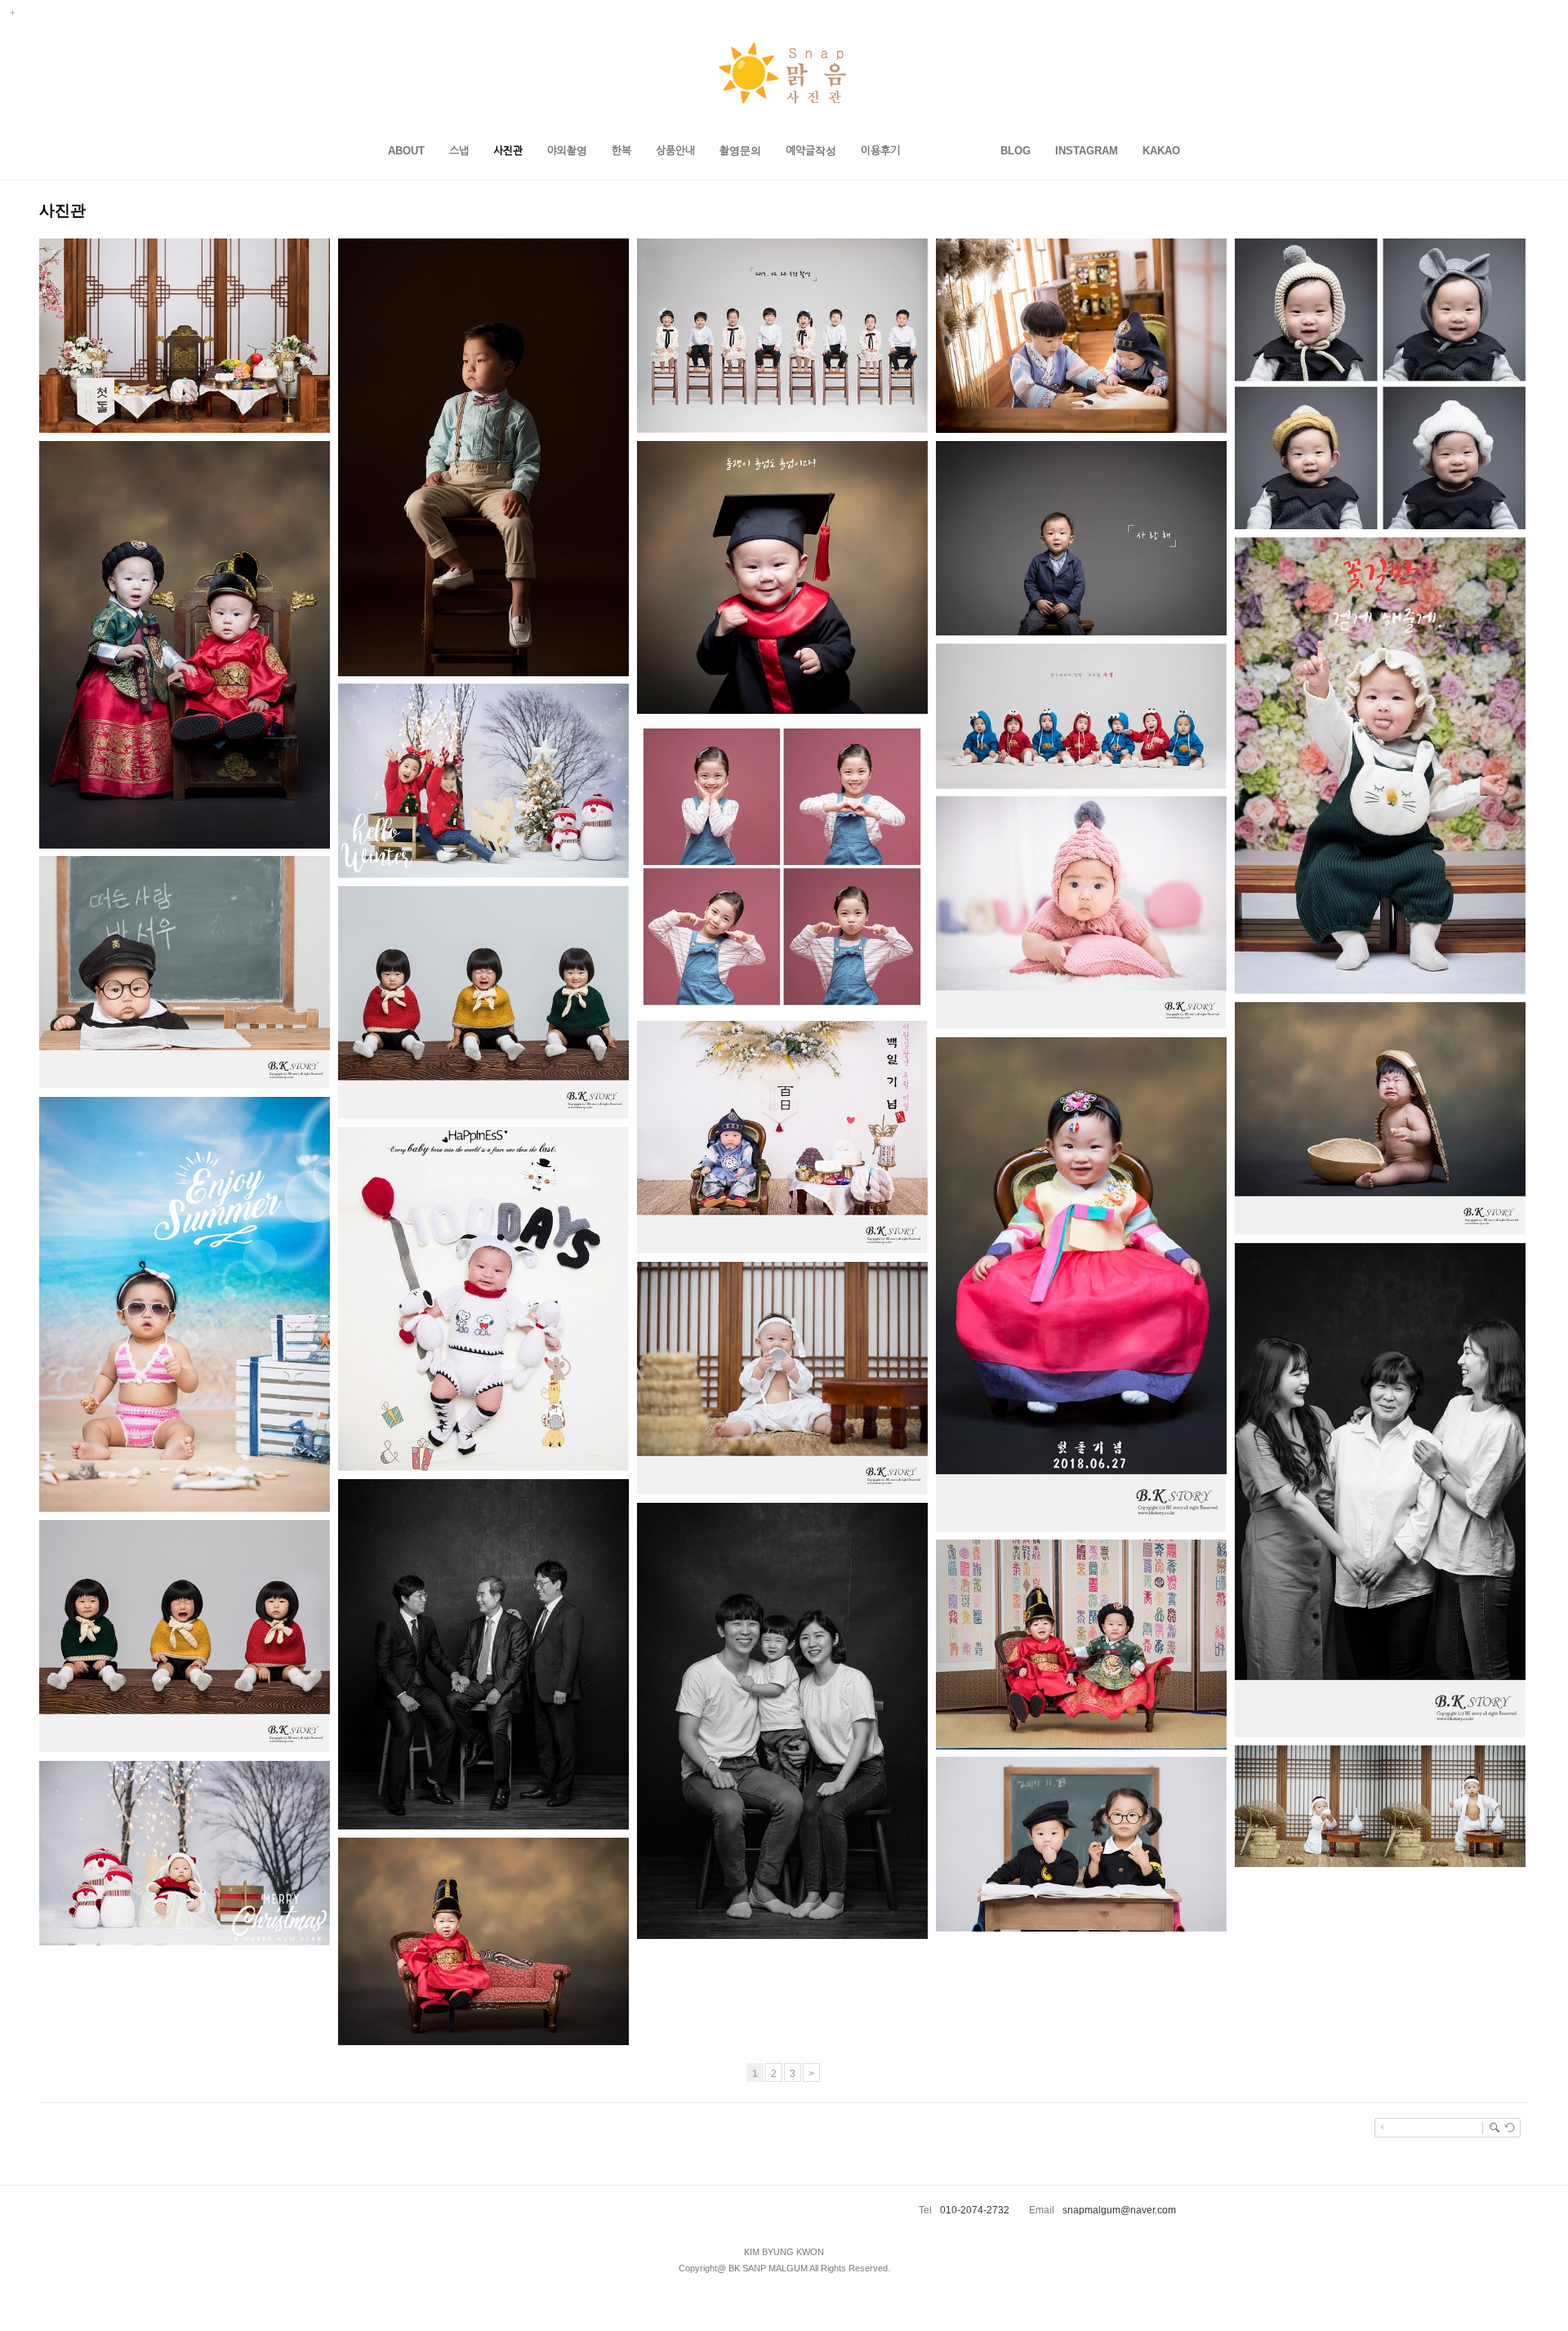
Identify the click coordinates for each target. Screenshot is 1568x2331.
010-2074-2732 (975, 2210)
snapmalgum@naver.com (1119, 2210)
